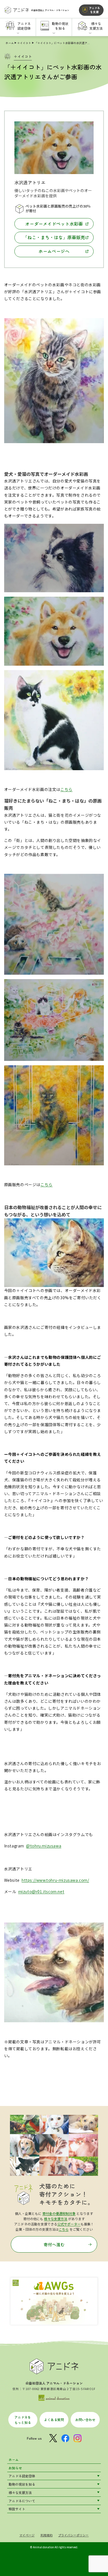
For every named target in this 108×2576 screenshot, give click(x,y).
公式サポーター (69, 2224)
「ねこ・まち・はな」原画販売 (54, 237)
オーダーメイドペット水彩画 (54, 224)
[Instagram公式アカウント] (78, 2438)
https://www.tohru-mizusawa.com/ (55, 1880)
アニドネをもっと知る (23, 2420)
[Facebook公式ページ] (65, 2438)
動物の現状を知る (22, 2484)
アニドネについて (22, 2501)
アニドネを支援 (94, 10)
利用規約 (47, 2535)
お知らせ (15, 2468)
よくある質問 (54, 2420)
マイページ (27, 2535)
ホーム (10, 43)
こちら (66, 789)
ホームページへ (54, 251)
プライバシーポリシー (73, 2535)
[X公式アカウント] (53, 2438)
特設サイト (17, 2509)
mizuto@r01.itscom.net (41, 1891)
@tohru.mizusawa (44, 1846)
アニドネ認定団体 (22, 2476)
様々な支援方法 (56, 2219)
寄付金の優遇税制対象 (59, 2213)
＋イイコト (24, 43)
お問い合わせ (85, 2420)
